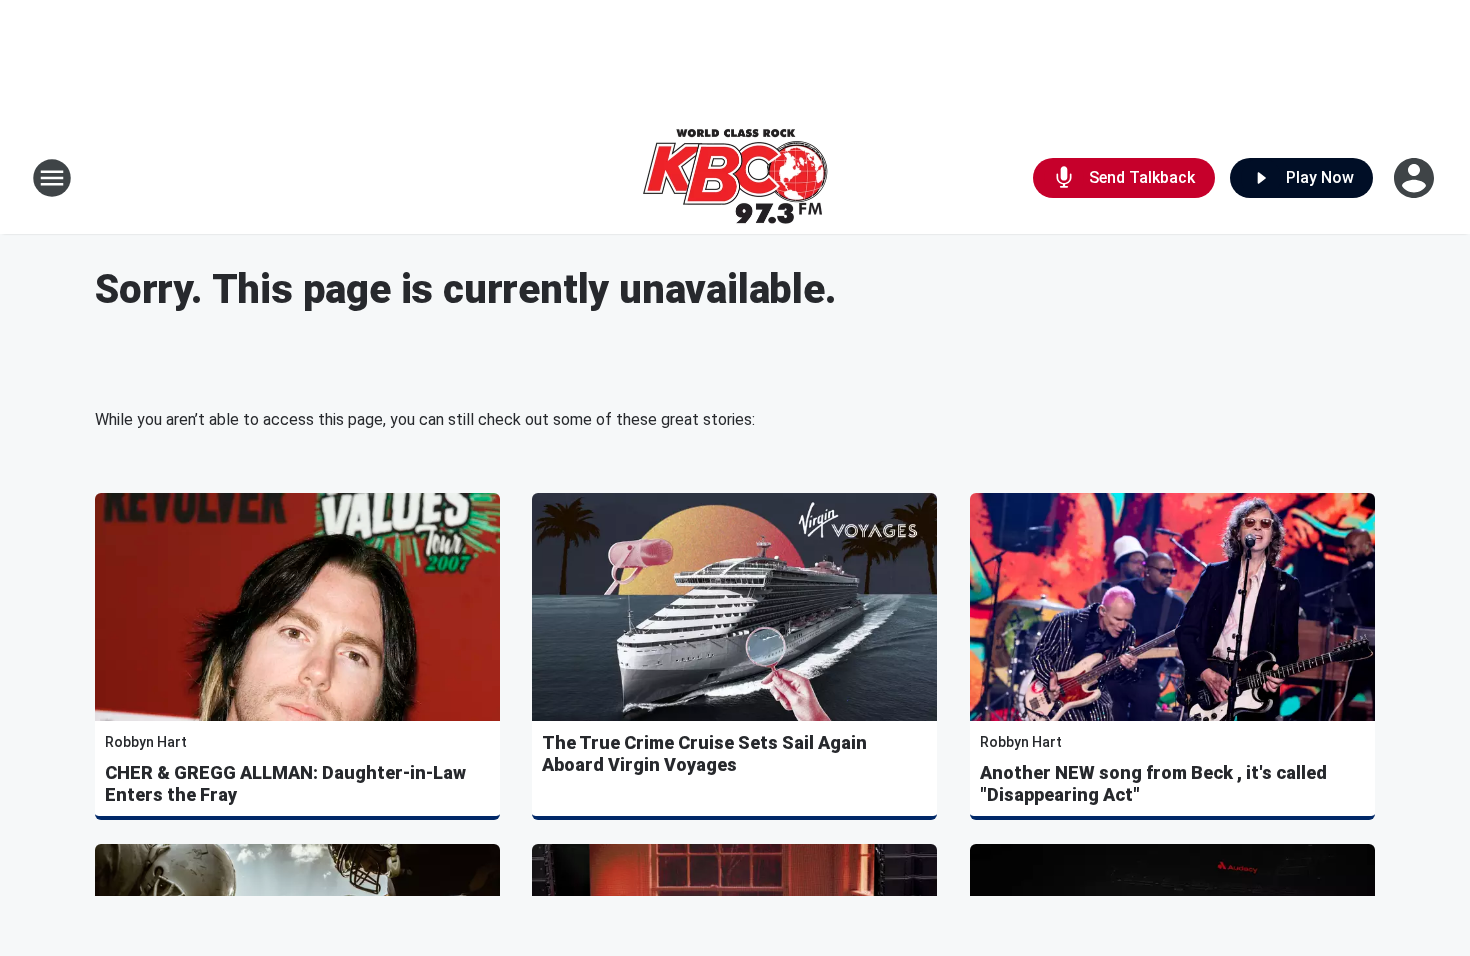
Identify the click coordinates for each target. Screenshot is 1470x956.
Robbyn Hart (146, 742)
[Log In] (1416, 178)
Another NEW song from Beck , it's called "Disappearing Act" (1153, 783)
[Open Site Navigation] (52, 178)
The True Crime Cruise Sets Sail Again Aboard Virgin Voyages (704, 753)
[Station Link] (735, 178)
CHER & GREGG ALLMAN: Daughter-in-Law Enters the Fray (285, 783)
